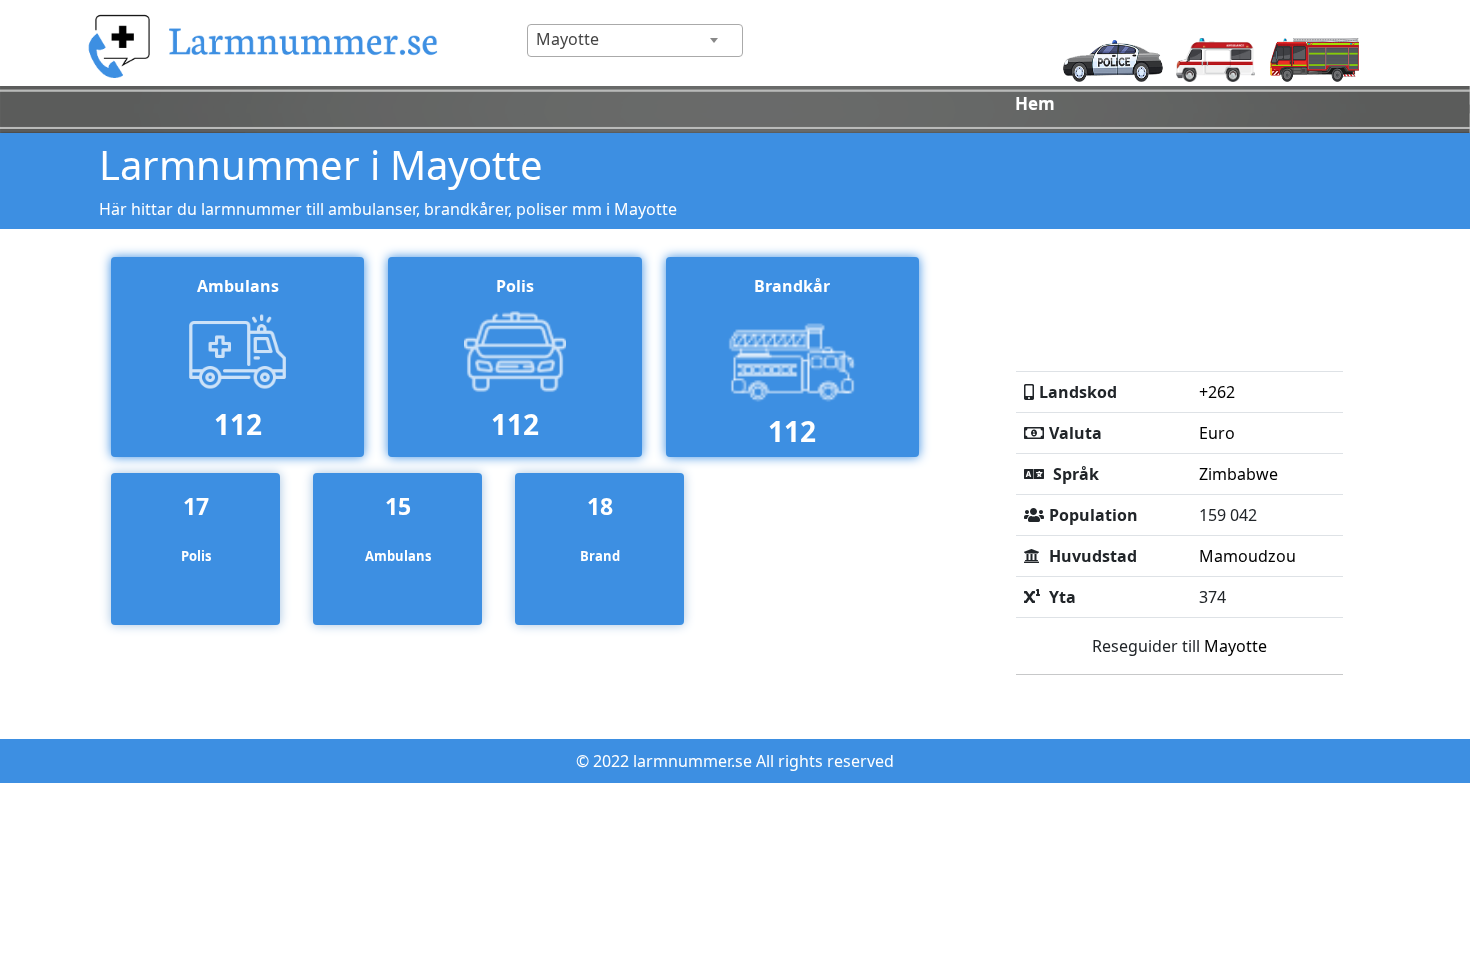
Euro (1217, 433)
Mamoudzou (1247, 556)
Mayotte (1235, 646)
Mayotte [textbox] (567, 39)
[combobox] (635, 40)
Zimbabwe (1238, 474)
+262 (1217, 392)
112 (238, 424)
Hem (1035, 103)
